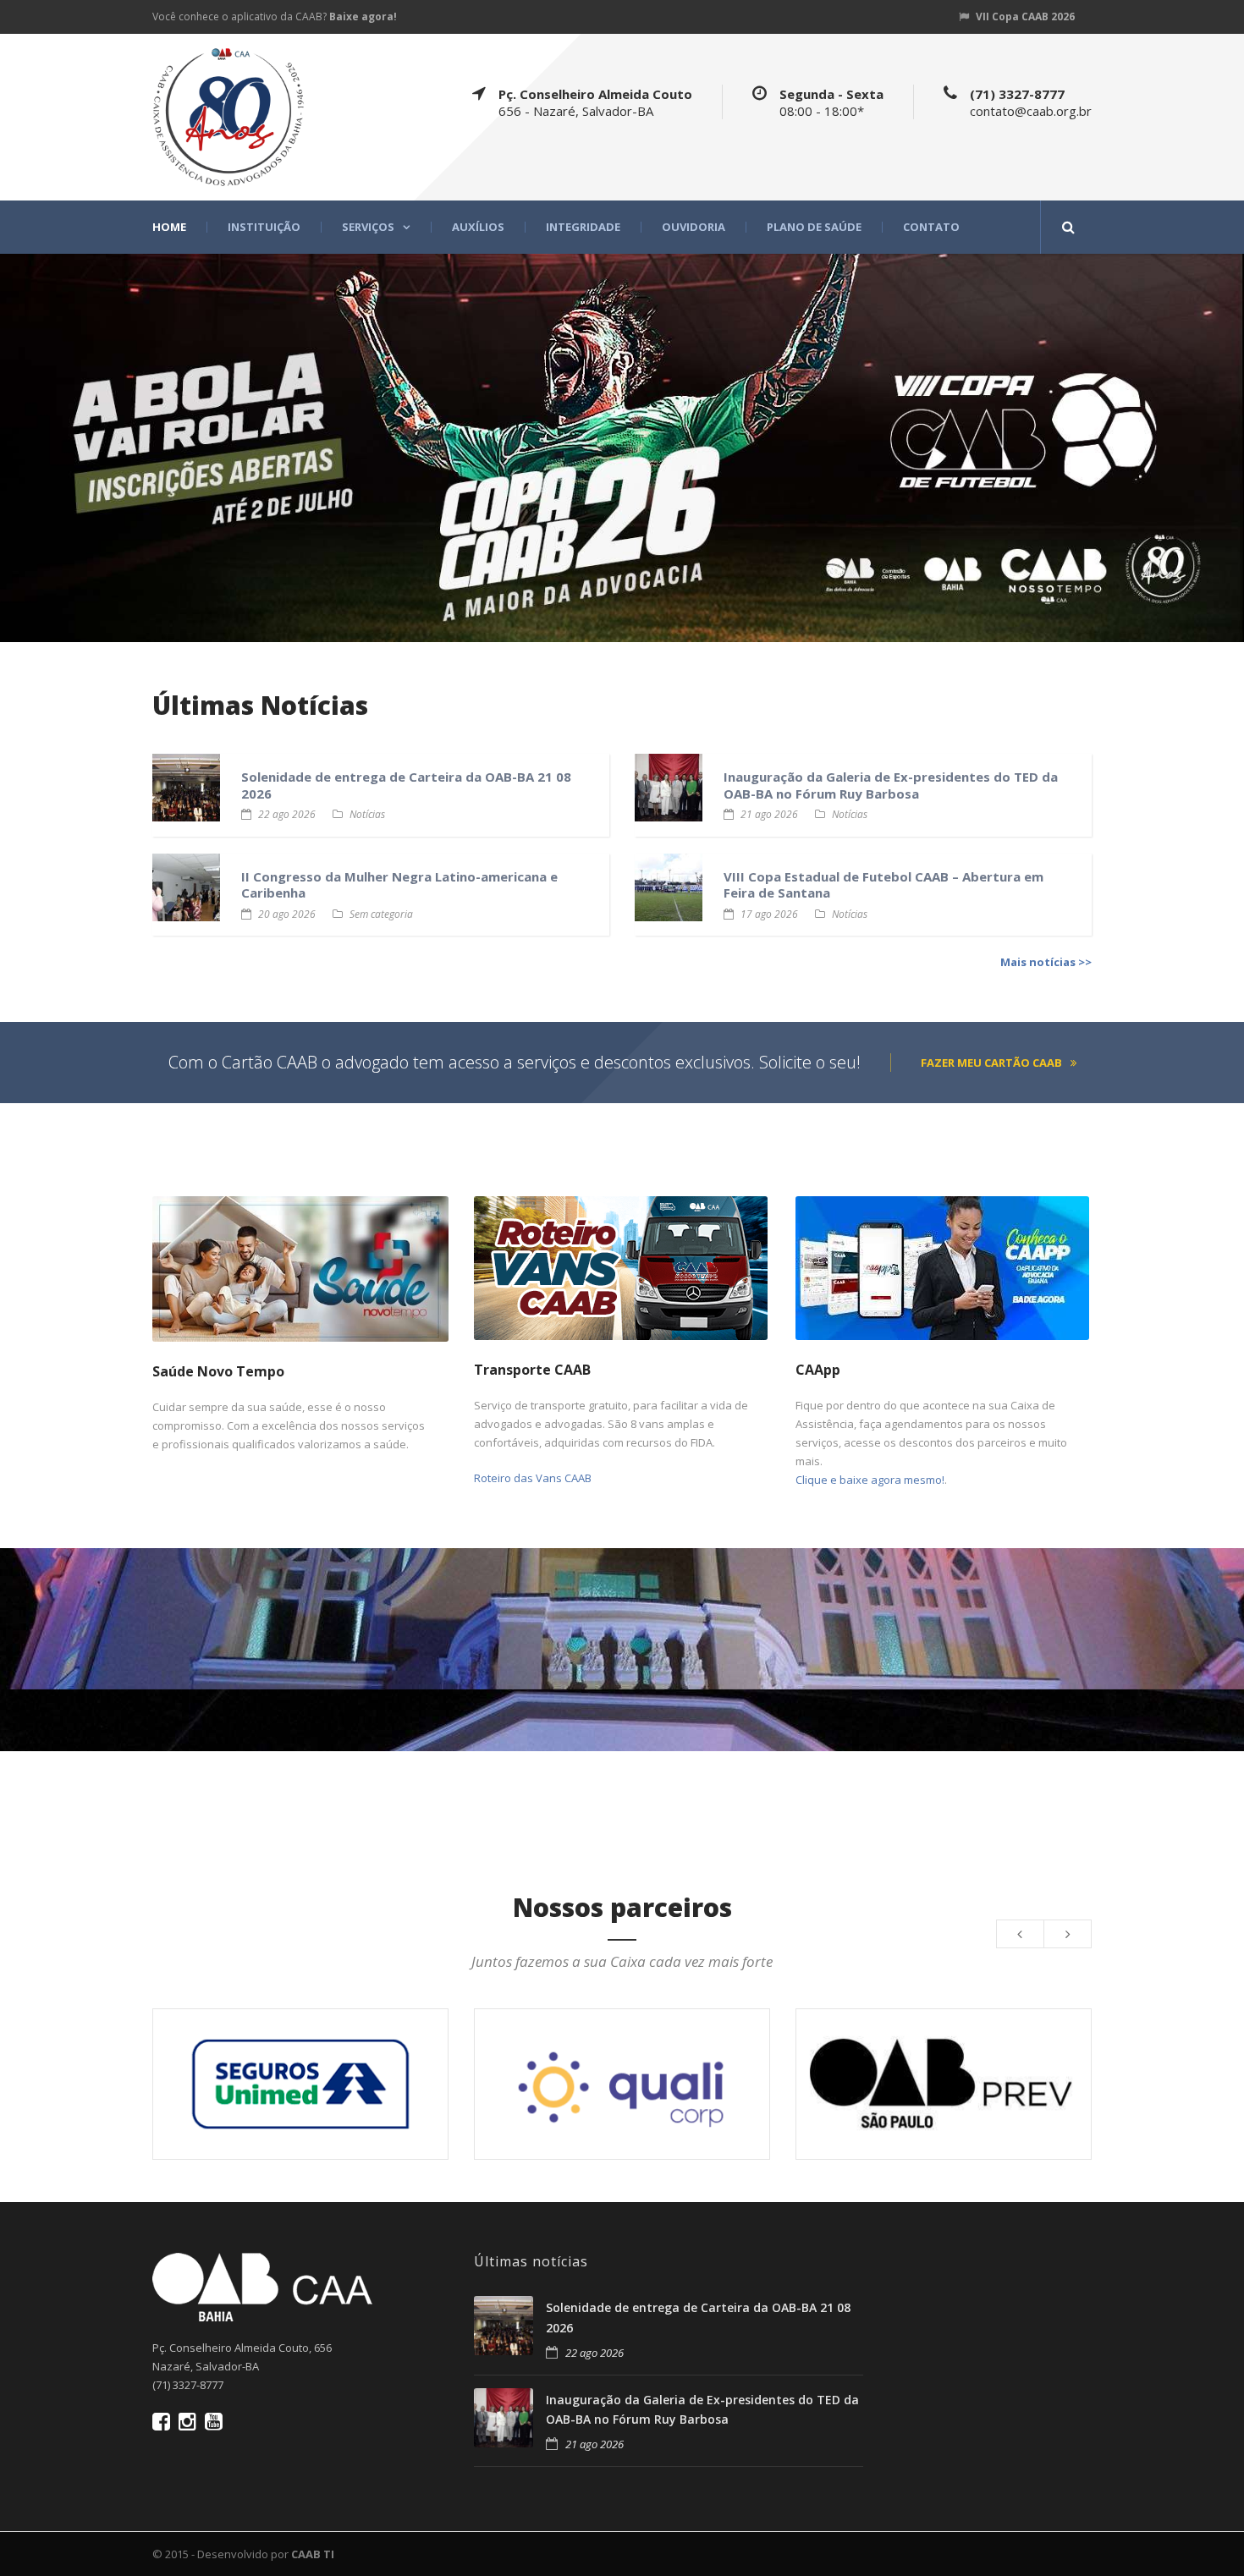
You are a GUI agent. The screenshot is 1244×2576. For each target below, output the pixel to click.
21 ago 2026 (769, 814)
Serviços (368, 227)
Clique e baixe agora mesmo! (870, 1480)
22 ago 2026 (287, 814)
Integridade (583, 227)
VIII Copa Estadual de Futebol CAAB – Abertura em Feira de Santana (883, 885)
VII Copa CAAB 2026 (1025, 16)
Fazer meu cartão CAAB (991, 1063)
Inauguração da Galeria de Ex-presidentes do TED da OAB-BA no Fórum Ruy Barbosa (891, 785)
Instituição (264, 227)
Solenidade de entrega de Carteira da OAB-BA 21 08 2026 (406, 785)
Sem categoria (381, 914)
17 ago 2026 (769, 914)
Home (169, 227)
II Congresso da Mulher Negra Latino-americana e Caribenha (399, 885)
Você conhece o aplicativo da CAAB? (275, 16)
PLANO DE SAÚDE (814, 227)
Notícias (367, 814)
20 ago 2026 (287, 914)
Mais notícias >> (1046, 962)
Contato (931, 227)
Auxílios (478, 227)
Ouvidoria (694, 227)
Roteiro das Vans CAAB (533, 1478)
